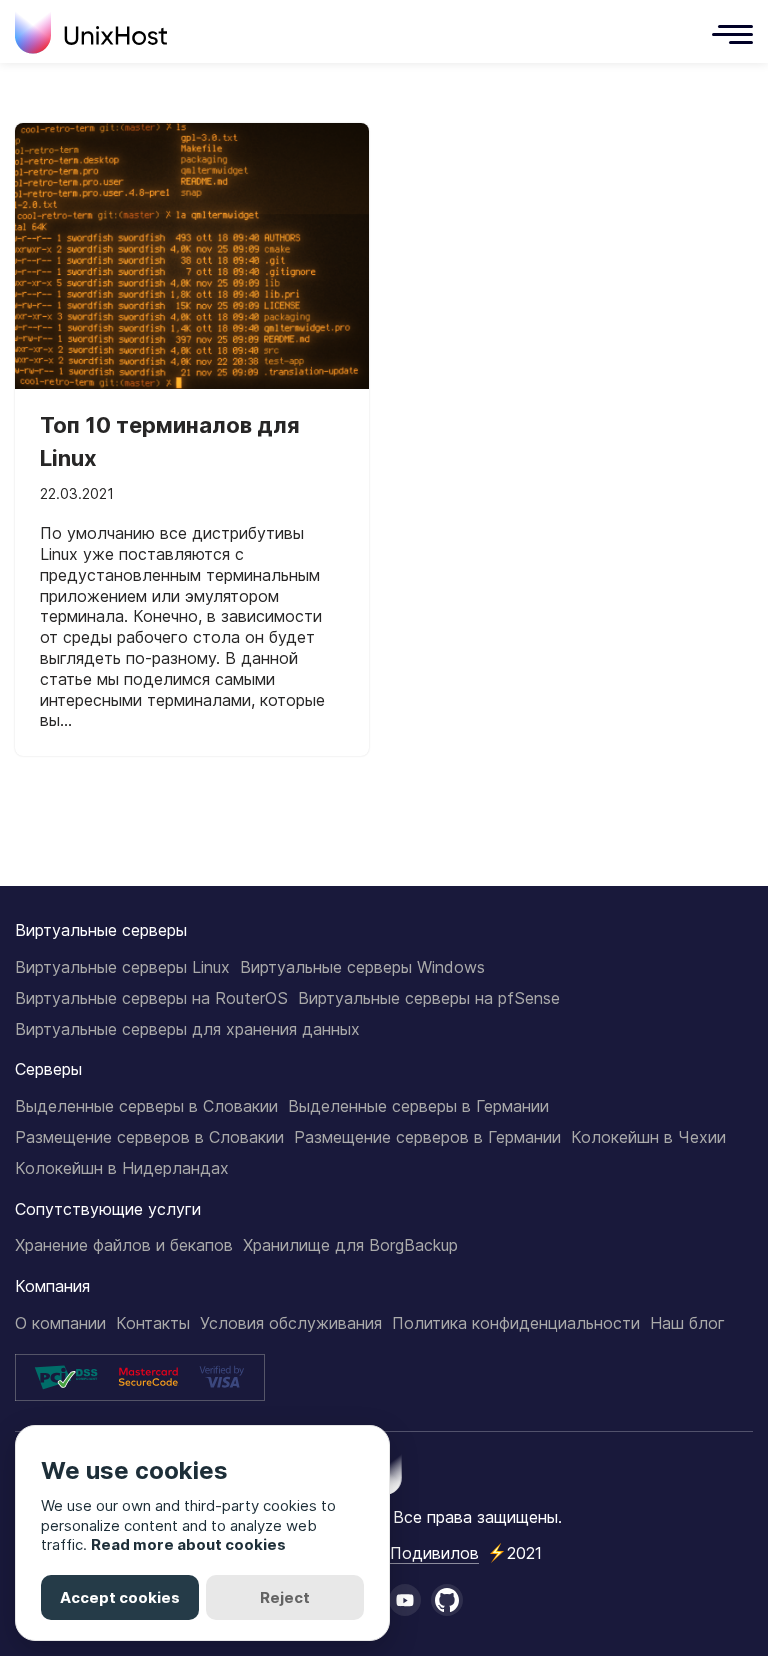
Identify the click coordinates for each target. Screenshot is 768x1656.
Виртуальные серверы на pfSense (429, 998)
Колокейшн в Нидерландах (122, 1168)
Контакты (153, 1323)
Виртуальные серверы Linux (122, 967)
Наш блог (687, 1323)
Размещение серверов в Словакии (149, 1137)
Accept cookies (120, 1597)
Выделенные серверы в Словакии (146, 1106)
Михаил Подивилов (401, 1553)
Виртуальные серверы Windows (362, 967)
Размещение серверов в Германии (427, 1137)
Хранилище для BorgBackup (350, 1245)
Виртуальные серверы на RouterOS (151, 998)
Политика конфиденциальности (516, 1323)
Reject (285, 1597)
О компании (60, 1323)
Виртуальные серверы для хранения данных (187, 1029)
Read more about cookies (188, 1544)
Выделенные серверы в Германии (418, 1106)
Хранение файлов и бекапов (124, 1245)
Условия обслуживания (291, 1323)
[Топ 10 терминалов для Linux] (192, 256)
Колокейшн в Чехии (648, 1137)
